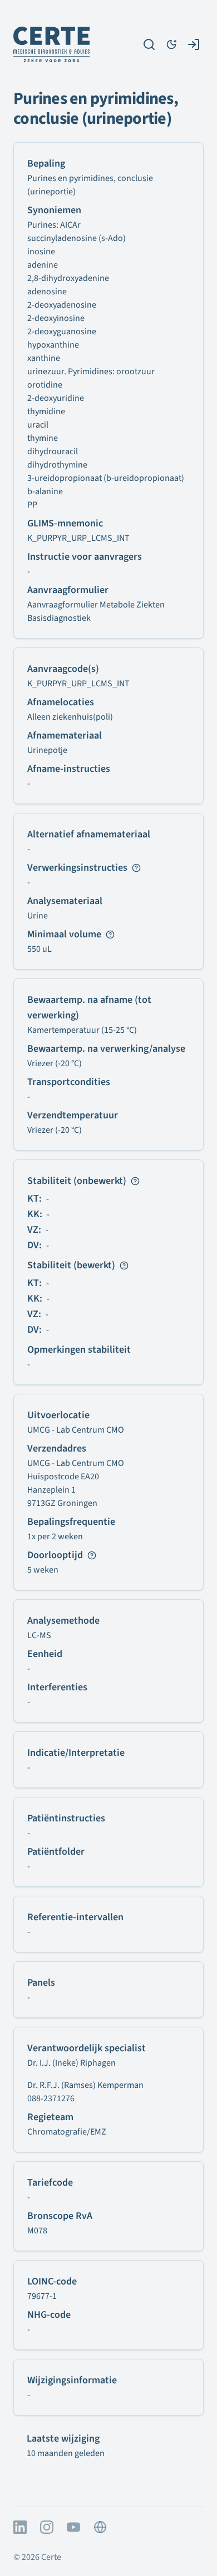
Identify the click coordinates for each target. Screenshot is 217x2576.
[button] (47, 750)
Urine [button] (38, 916)
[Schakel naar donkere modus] (171, 44)
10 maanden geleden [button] (66, 2453)
